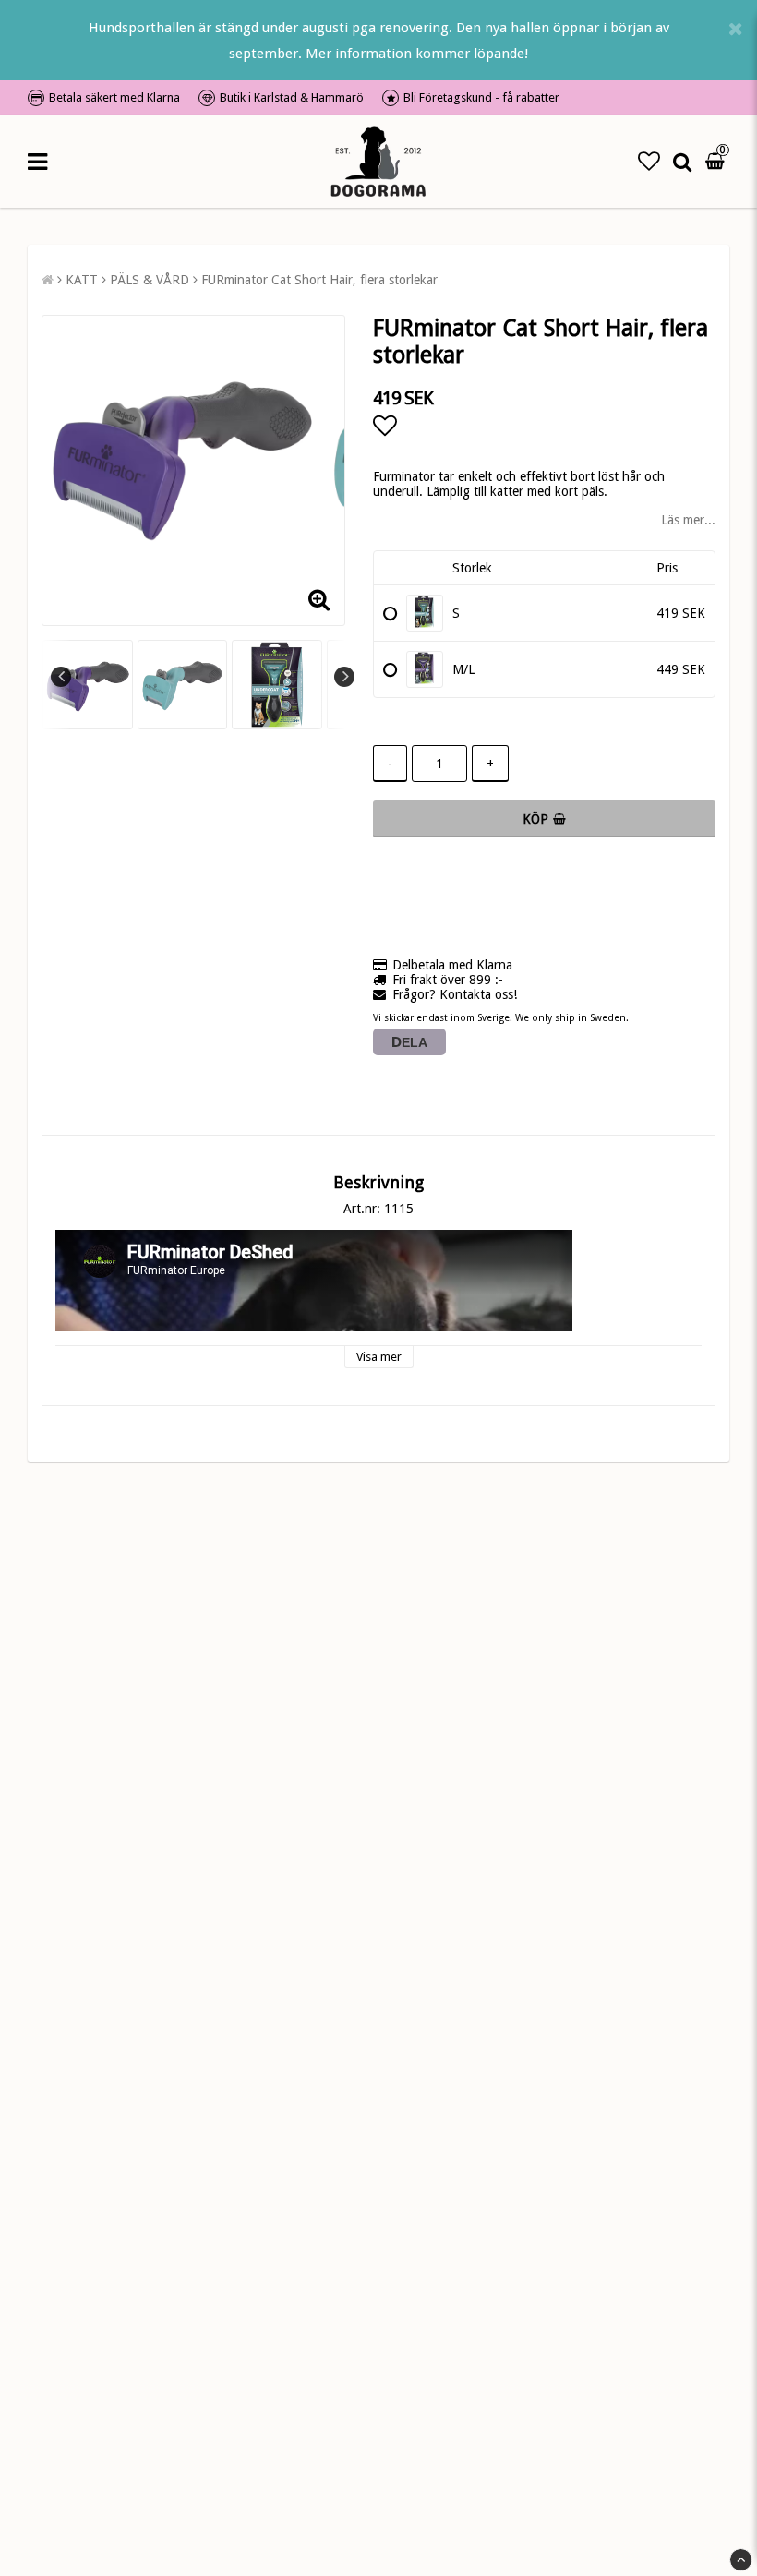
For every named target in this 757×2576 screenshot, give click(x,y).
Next (344, 677)
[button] (649, 162)
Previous (61, 677)
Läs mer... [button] (688, 520)
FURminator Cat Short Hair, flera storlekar (319, 280)
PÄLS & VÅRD (150, 280)
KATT (82, 280)
